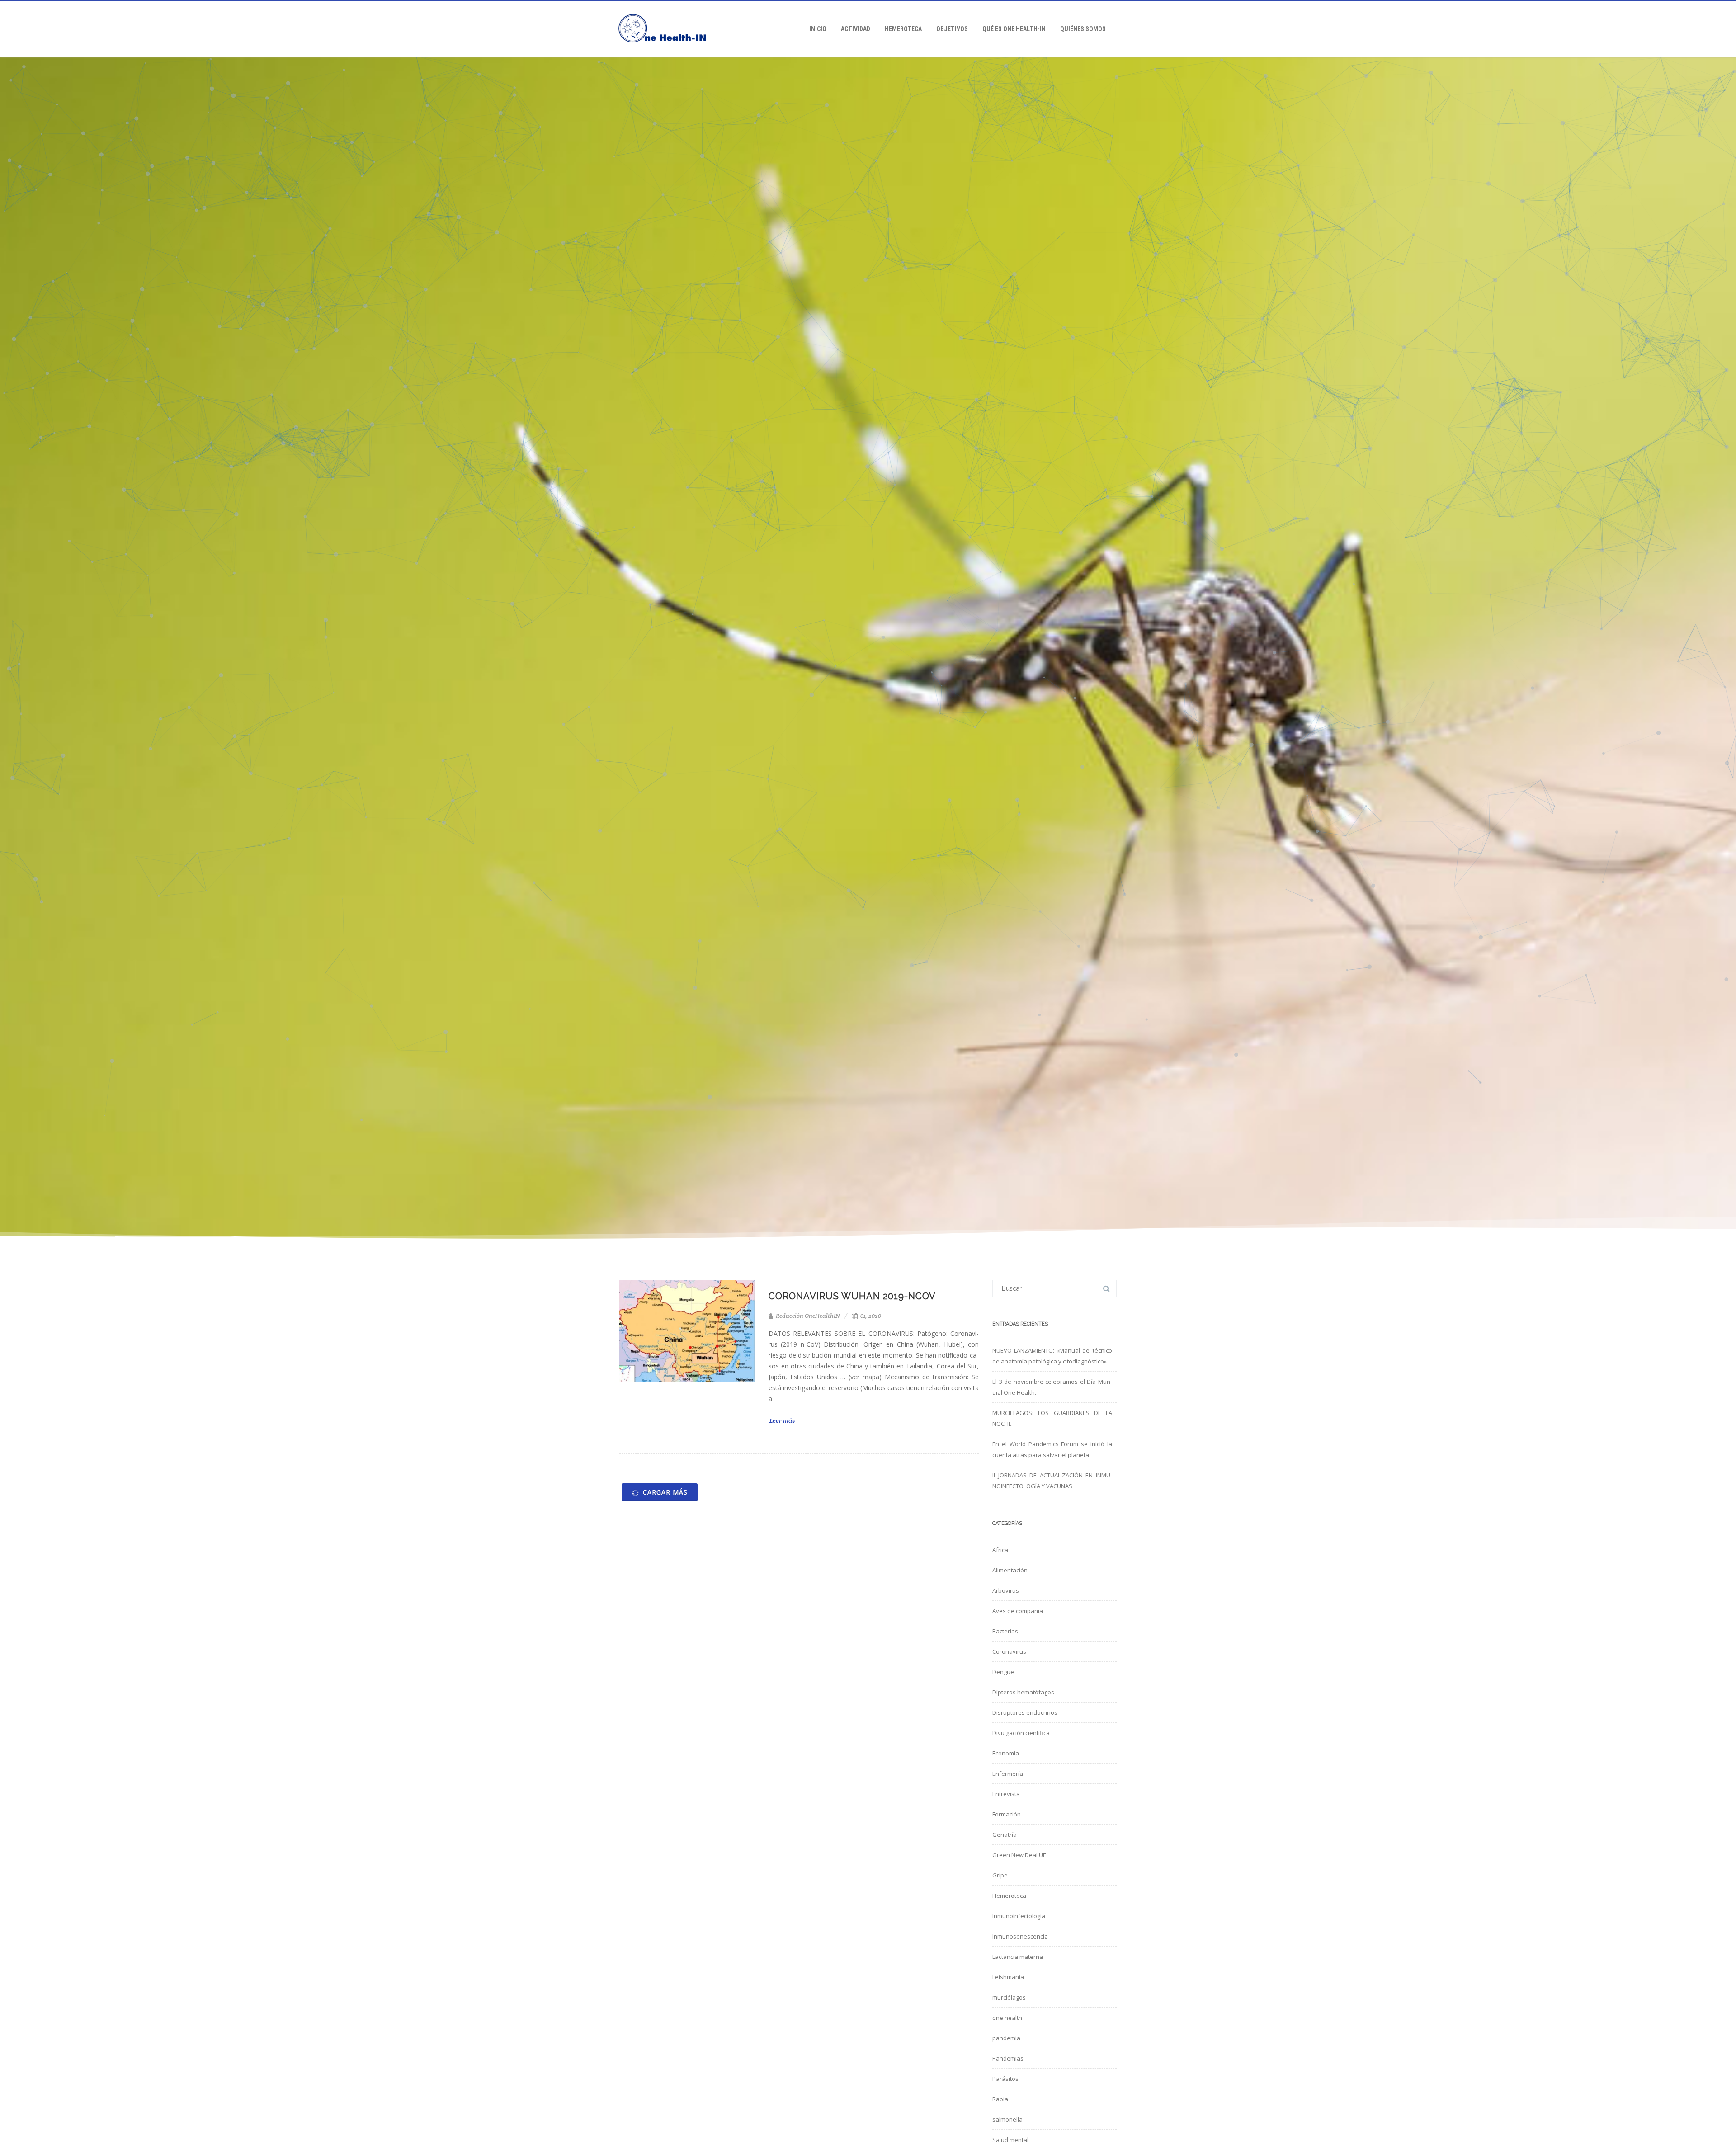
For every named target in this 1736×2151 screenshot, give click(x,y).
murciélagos (1009, 1997)
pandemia (1006, 2038)
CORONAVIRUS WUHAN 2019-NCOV (852, 1296)
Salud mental (1010, 2140)
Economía (1006, 1753)
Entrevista (1006, 1794)
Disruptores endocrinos (1025, 1712)
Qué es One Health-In (1014, 29)
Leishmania (1008, 1977)
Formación (1007, 1814)
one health (1007, 2018)
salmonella (1007, 2119)
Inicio (818, 29)
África (1000, 1550)
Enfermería (1008, 1774)
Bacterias (1005, 1631)
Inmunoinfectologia (1019, 1916)
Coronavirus (1009, 1651)
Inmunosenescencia (1020, 1936)
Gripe (1000, 1875)
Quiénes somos (1083, 29)
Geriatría (1005, 1835)
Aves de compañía (1018, 1611)
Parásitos (1005, 2079)
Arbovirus (1006, 1590)
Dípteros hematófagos (1023, 1692)
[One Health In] (667, 53)
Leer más (782, 1420)
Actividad (856, 29)
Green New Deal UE (1019, 1855)
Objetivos (952, 29)
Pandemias (1008, 2058)
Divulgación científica (1021, 1733)
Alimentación (1010, 1570)
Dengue (1003, 1672)
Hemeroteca (903, 29)
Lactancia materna (1018, 1957)
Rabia (1000, 2099)
